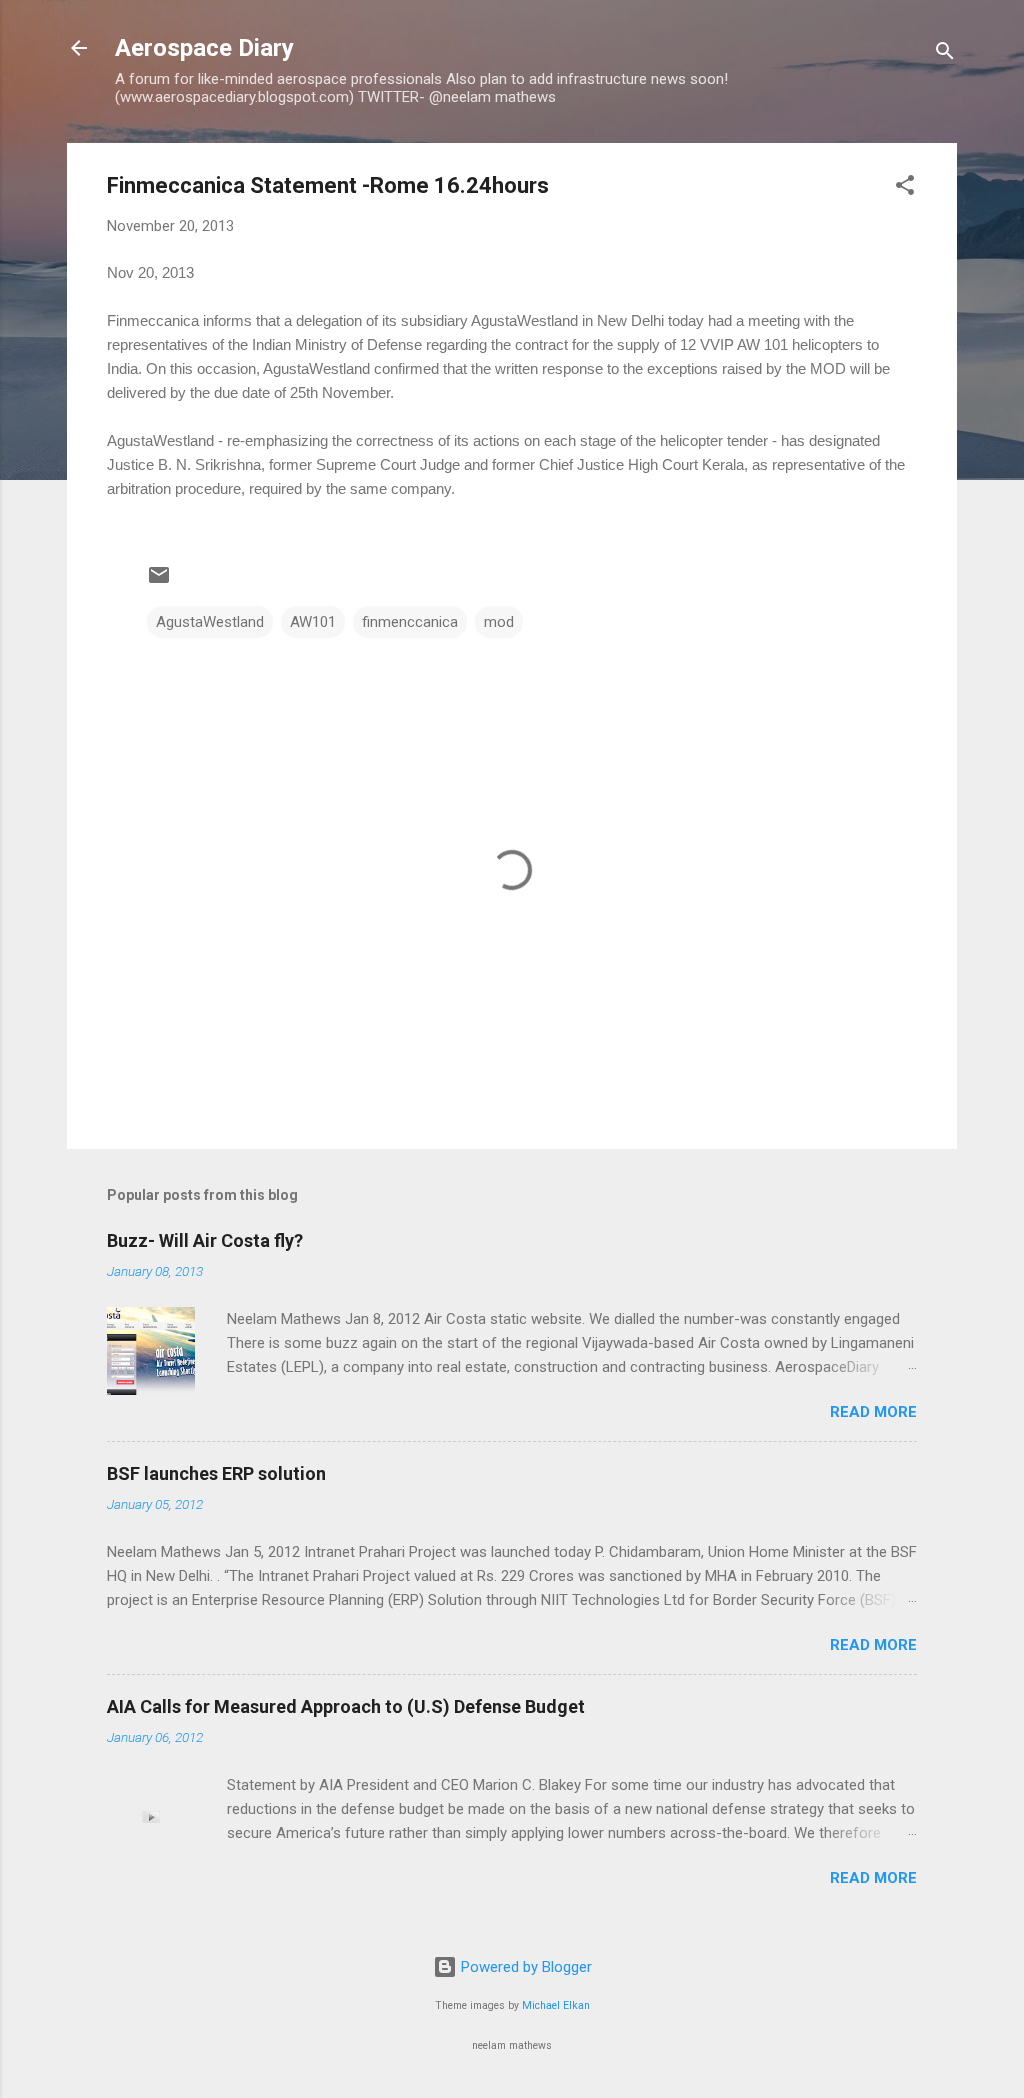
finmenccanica (410, 622)
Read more (873, 1412)
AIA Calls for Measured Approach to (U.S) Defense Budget (346, 1706)
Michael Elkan (556, 2005)
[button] (905, 188)
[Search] (945, 54)
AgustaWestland (210, 622)
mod (499, 622)
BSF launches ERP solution (216, 1473)
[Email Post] (159, 582)
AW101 (313, 622)
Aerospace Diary (204, 48)
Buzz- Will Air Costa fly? (205, 1240)
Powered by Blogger (524, 1967)
